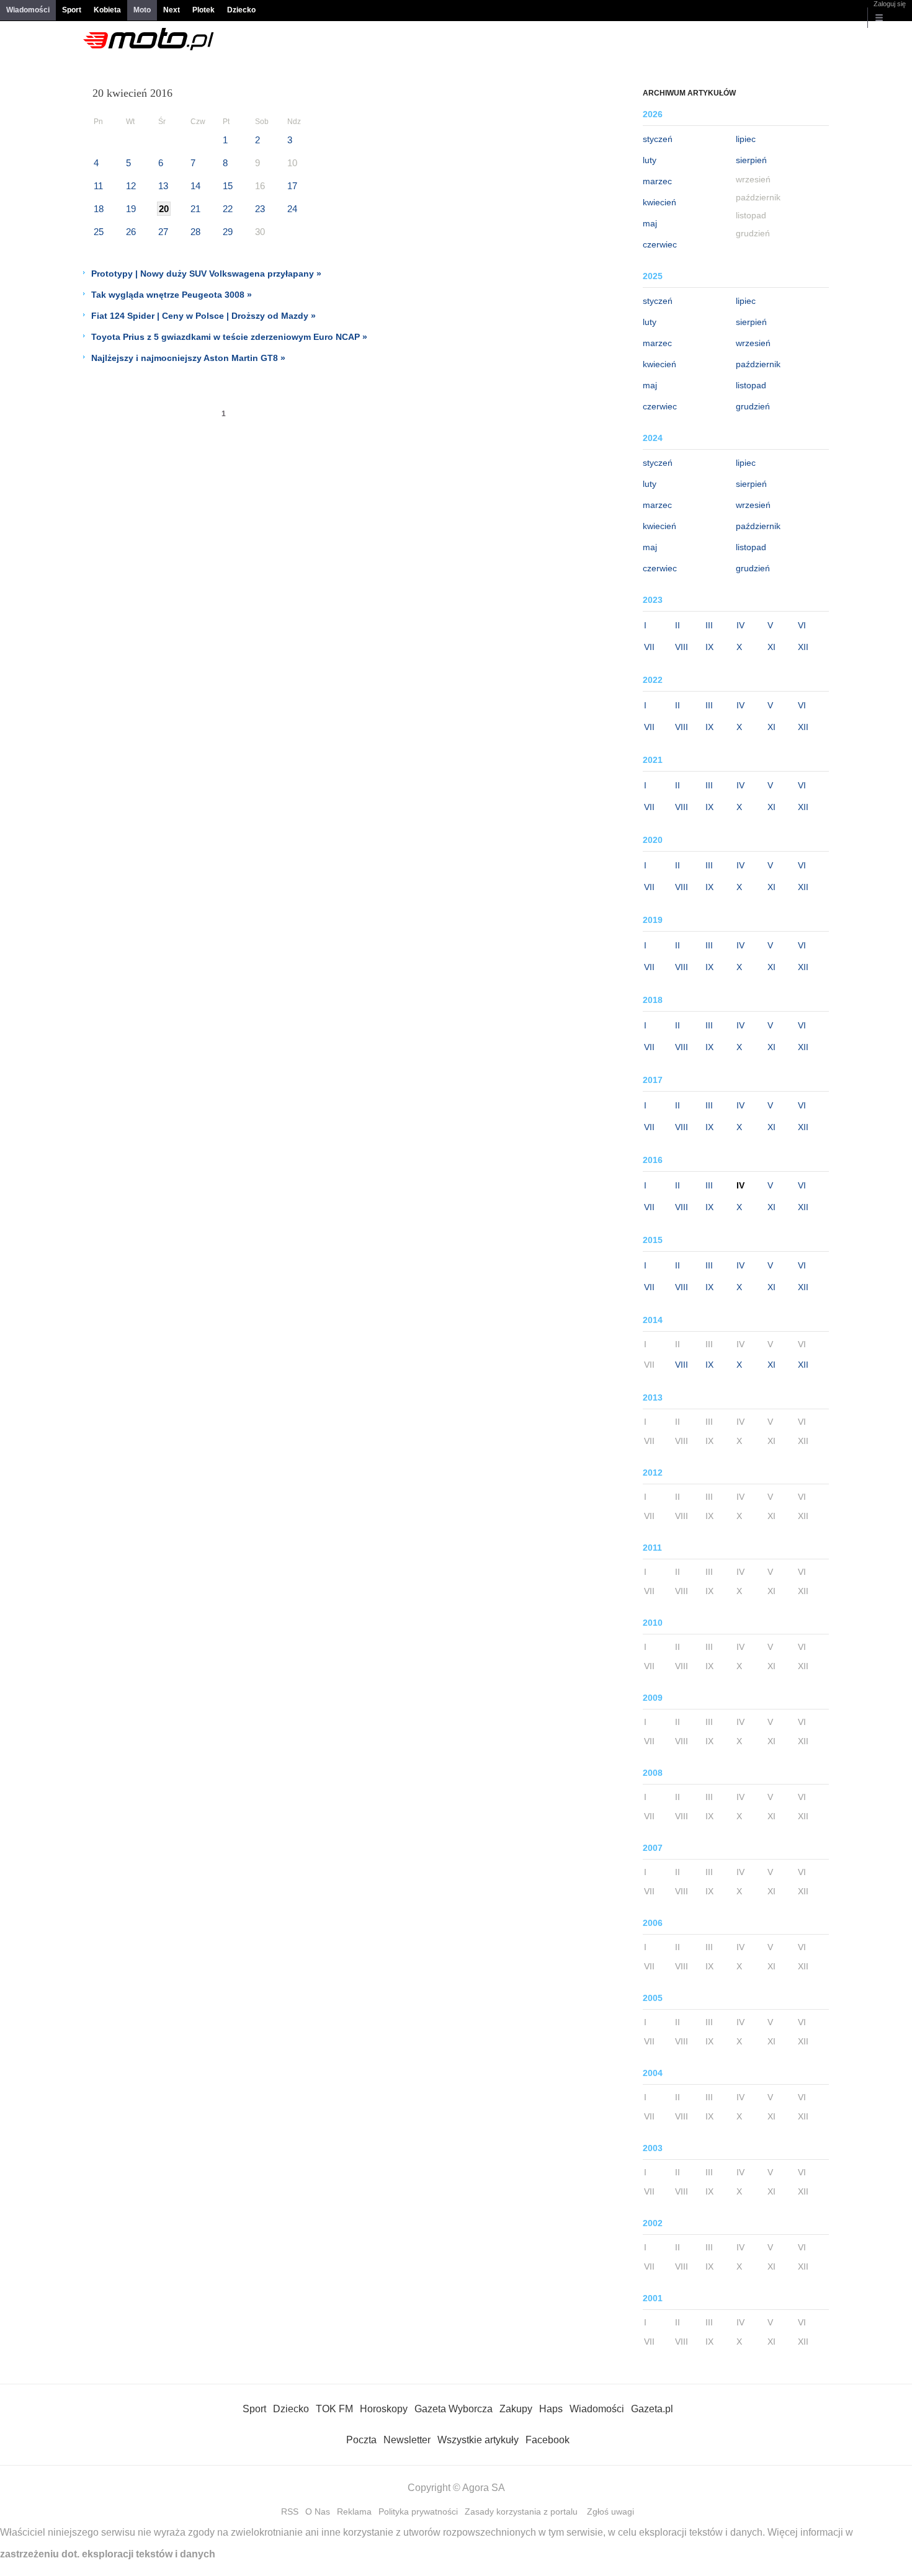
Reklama (354, 2511)
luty (650, 160)
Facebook (548, 2440)
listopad (751, 385)
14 (195, 186)
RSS (290, 2511)
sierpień (751, 160)
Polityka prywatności (418, 2511)
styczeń (658, 139)
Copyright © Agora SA (456, 2488)
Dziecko (241, 10)
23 (260, 209)
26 (131, 232)
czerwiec (660, 244)
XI (771, 647)
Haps (551, 2409)
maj (650, 223)
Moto (142, 10)
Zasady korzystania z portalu (521, 2511)
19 (131, 209)
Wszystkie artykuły (478, 2440)
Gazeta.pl (652, 2409)
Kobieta (107, 10)
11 (98, 186)
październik (758, 364)
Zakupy (516, 2409)
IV (740, 625)
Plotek (203, 10)
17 (292, 186)
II (677, 625)
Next (172, 10)
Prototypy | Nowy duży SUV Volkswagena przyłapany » (206, 274)
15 (228, 186)
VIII (682, 647)
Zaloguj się (890, 4)
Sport (72, 10)
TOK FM (334, 2409)
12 (131, 186)
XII (803, 647)
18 (99, 209)
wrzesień (753, 343)
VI (802, 625)
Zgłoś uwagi (610, 2511)
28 (195, 232)
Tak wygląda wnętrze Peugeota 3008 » (172, 295)
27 (163, 232)
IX (709, 647)
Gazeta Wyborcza (454, 2409)
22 (228, 209)
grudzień (753, 406)
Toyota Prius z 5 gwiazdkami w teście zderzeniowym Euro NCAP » (229, 337)
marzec (657, 181)
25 (99, 232)
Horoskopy (384, 2409)
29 (228, 232)
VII (649, 647)
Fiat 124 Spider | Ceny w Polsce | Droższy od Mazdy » (203, 316)
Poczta (361, 2440)
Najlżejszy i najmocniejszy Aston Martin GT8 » (188, 358)
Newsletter (407, 2440)
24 (292, 209)
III (709, 625)
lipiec (746, 139)
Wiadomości (28, 10)
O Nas (318, 2511)
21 (195, 209)
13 (163, 186)
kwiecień (659, 202)
